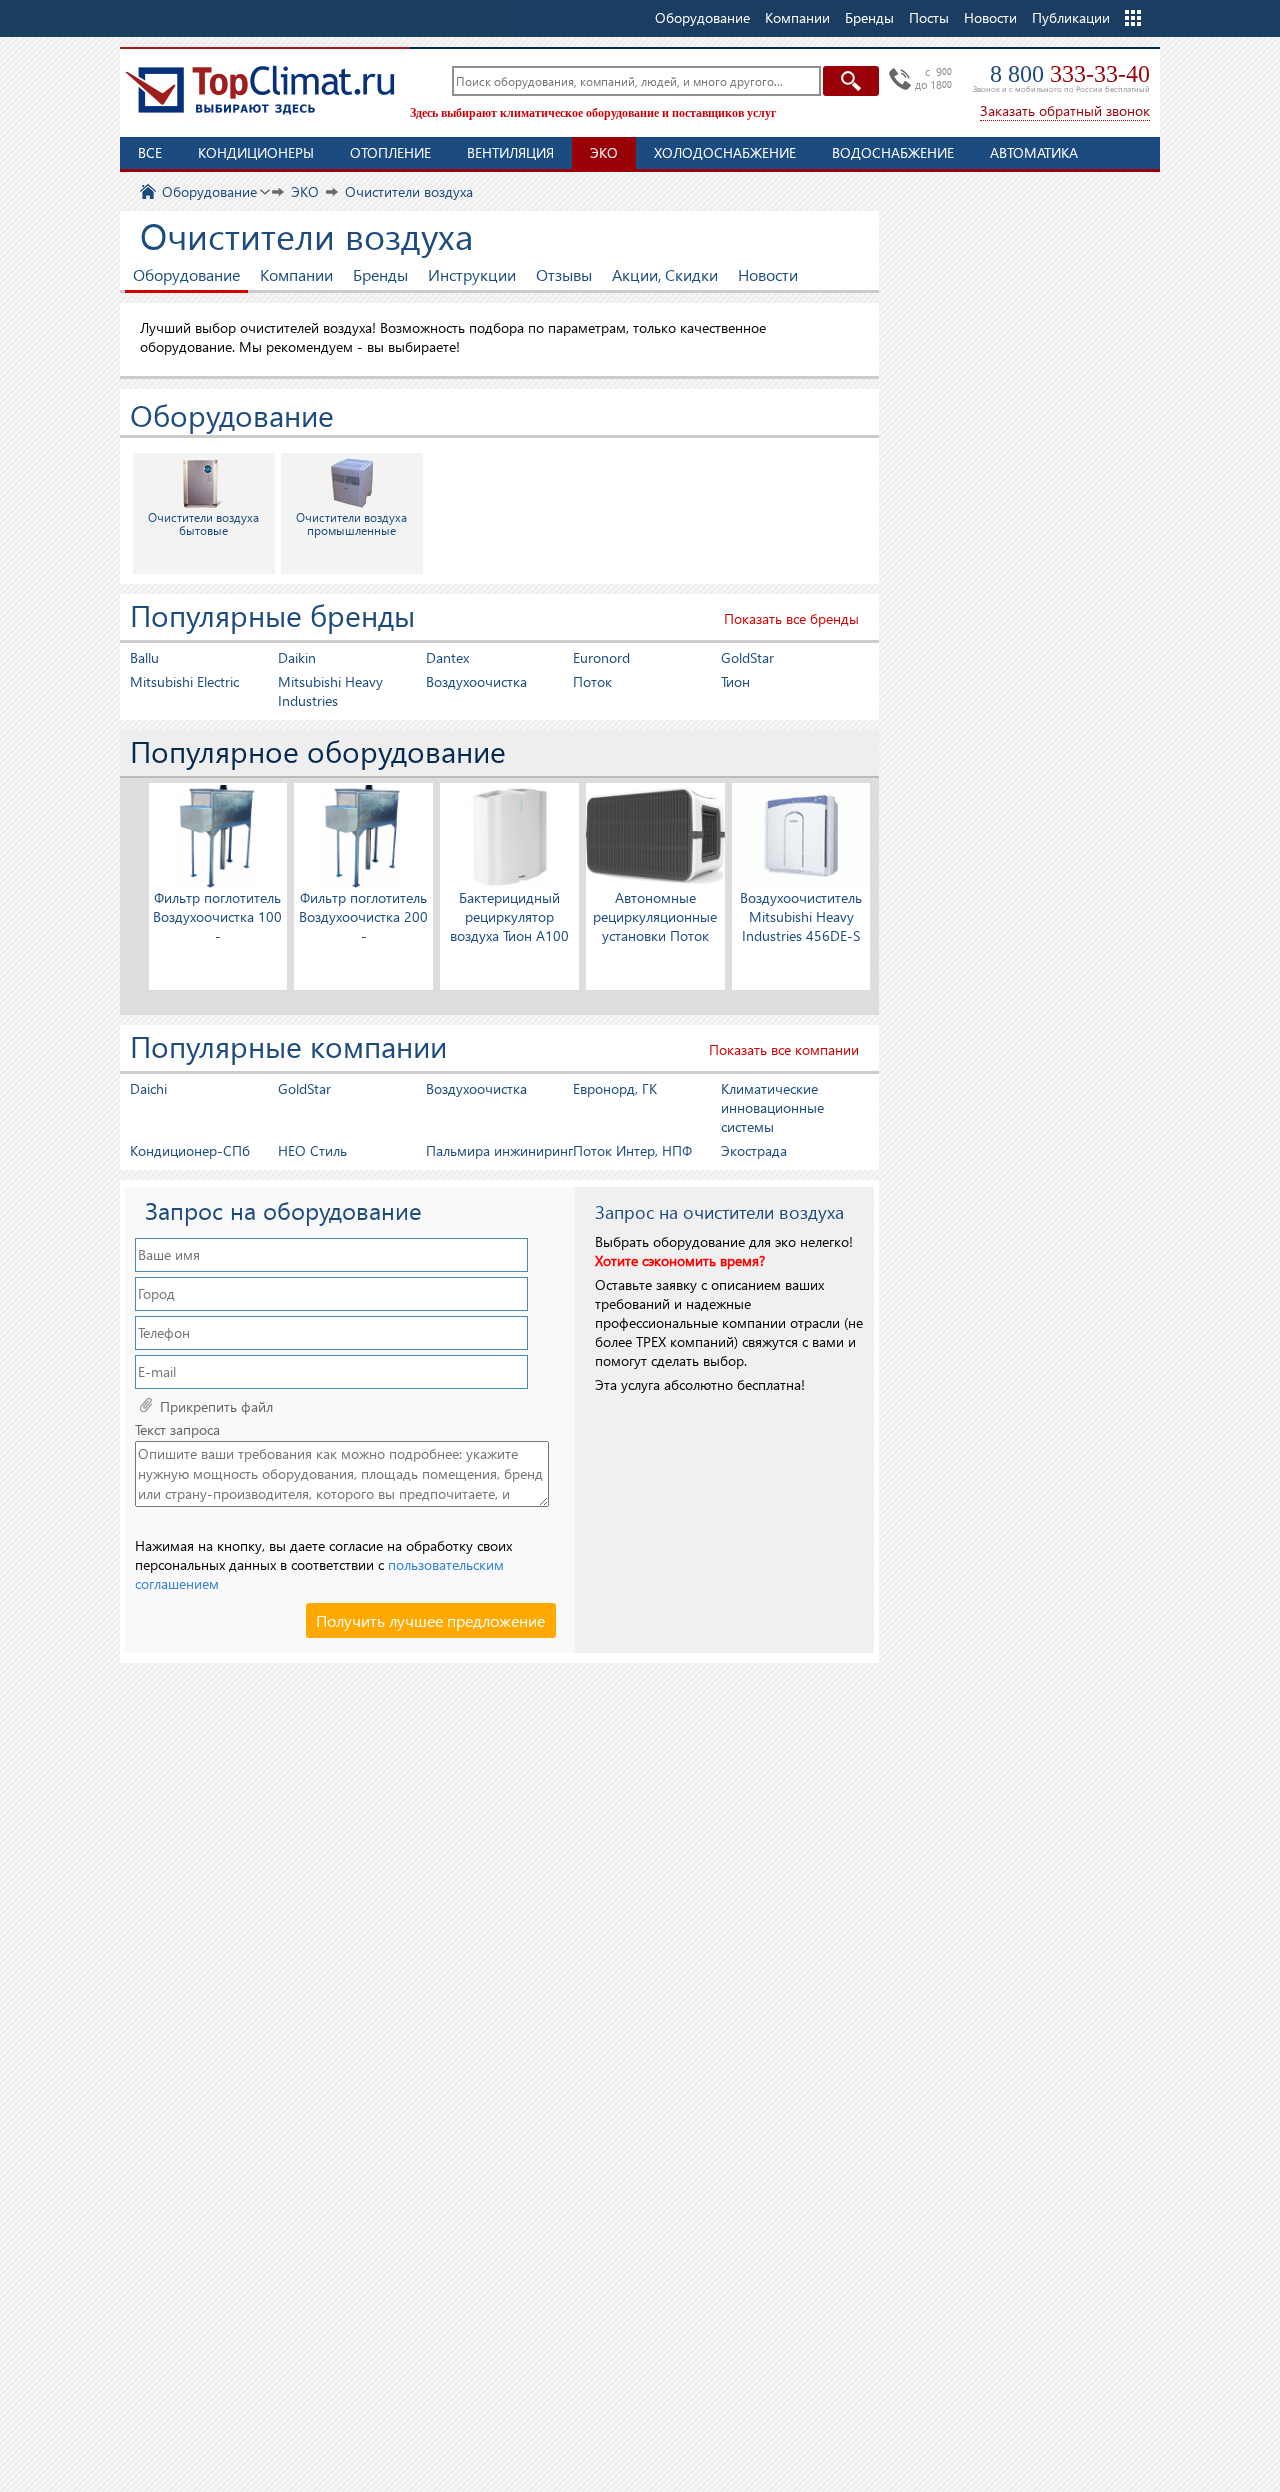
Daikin (297, 657)
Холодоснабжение (725, 152)
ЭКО (604, 152)
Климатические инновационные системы (772, 1107)
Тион (735, 681)
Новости (990, 17)
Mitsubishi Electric (184, 681)
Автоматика (1034, 152)
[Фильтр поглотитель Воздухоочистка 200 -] (363, 834)
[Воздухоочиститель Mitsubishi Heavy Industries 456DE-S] (801, 834)
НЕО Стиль (312, 1150)
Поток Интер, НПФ (632, 1150)
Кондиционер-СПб (190, 1150)
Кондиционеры (256, 152)
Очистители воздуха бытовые (203, 524)
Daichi (148, 1088)
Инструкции (472, 274)
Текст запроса (177, 1430)
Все (150, 152)
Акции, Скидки (665, 274)
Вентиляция (510, 152)
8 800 (1070, 74)
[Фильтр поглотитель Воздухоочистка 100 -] (218, 834)
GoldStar (747, 657)
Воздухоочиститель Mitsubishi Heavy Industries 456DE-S (801, 916)
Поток (592, 681)
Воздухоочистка (476, 681)
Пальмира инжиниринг (499, 1150)
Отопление (390, 152)
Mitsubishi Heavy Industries (330, 691)
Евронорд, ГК (615, 1088)
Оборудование (186, 274)
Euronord (601, 657)
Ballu (144, 657)
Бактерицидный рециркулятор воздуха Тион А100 (509, 916)
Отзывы (564, 274)
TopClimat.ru (260, 90)
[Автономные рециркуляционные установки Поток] (655, 834)
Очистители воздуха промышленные (351, 524)
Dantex (447, 657)
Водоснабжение (893, 152)
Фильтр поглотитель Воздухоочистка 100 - (217, 916)
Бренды (380, 274)
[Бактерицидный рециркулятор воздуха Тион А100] (509, 834)
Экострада (754, 1150)
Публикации (1071, 17)
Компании (296, 274)
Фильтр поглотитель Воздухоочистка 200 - (363, 916)
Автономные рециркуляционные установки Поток (655, 916)
